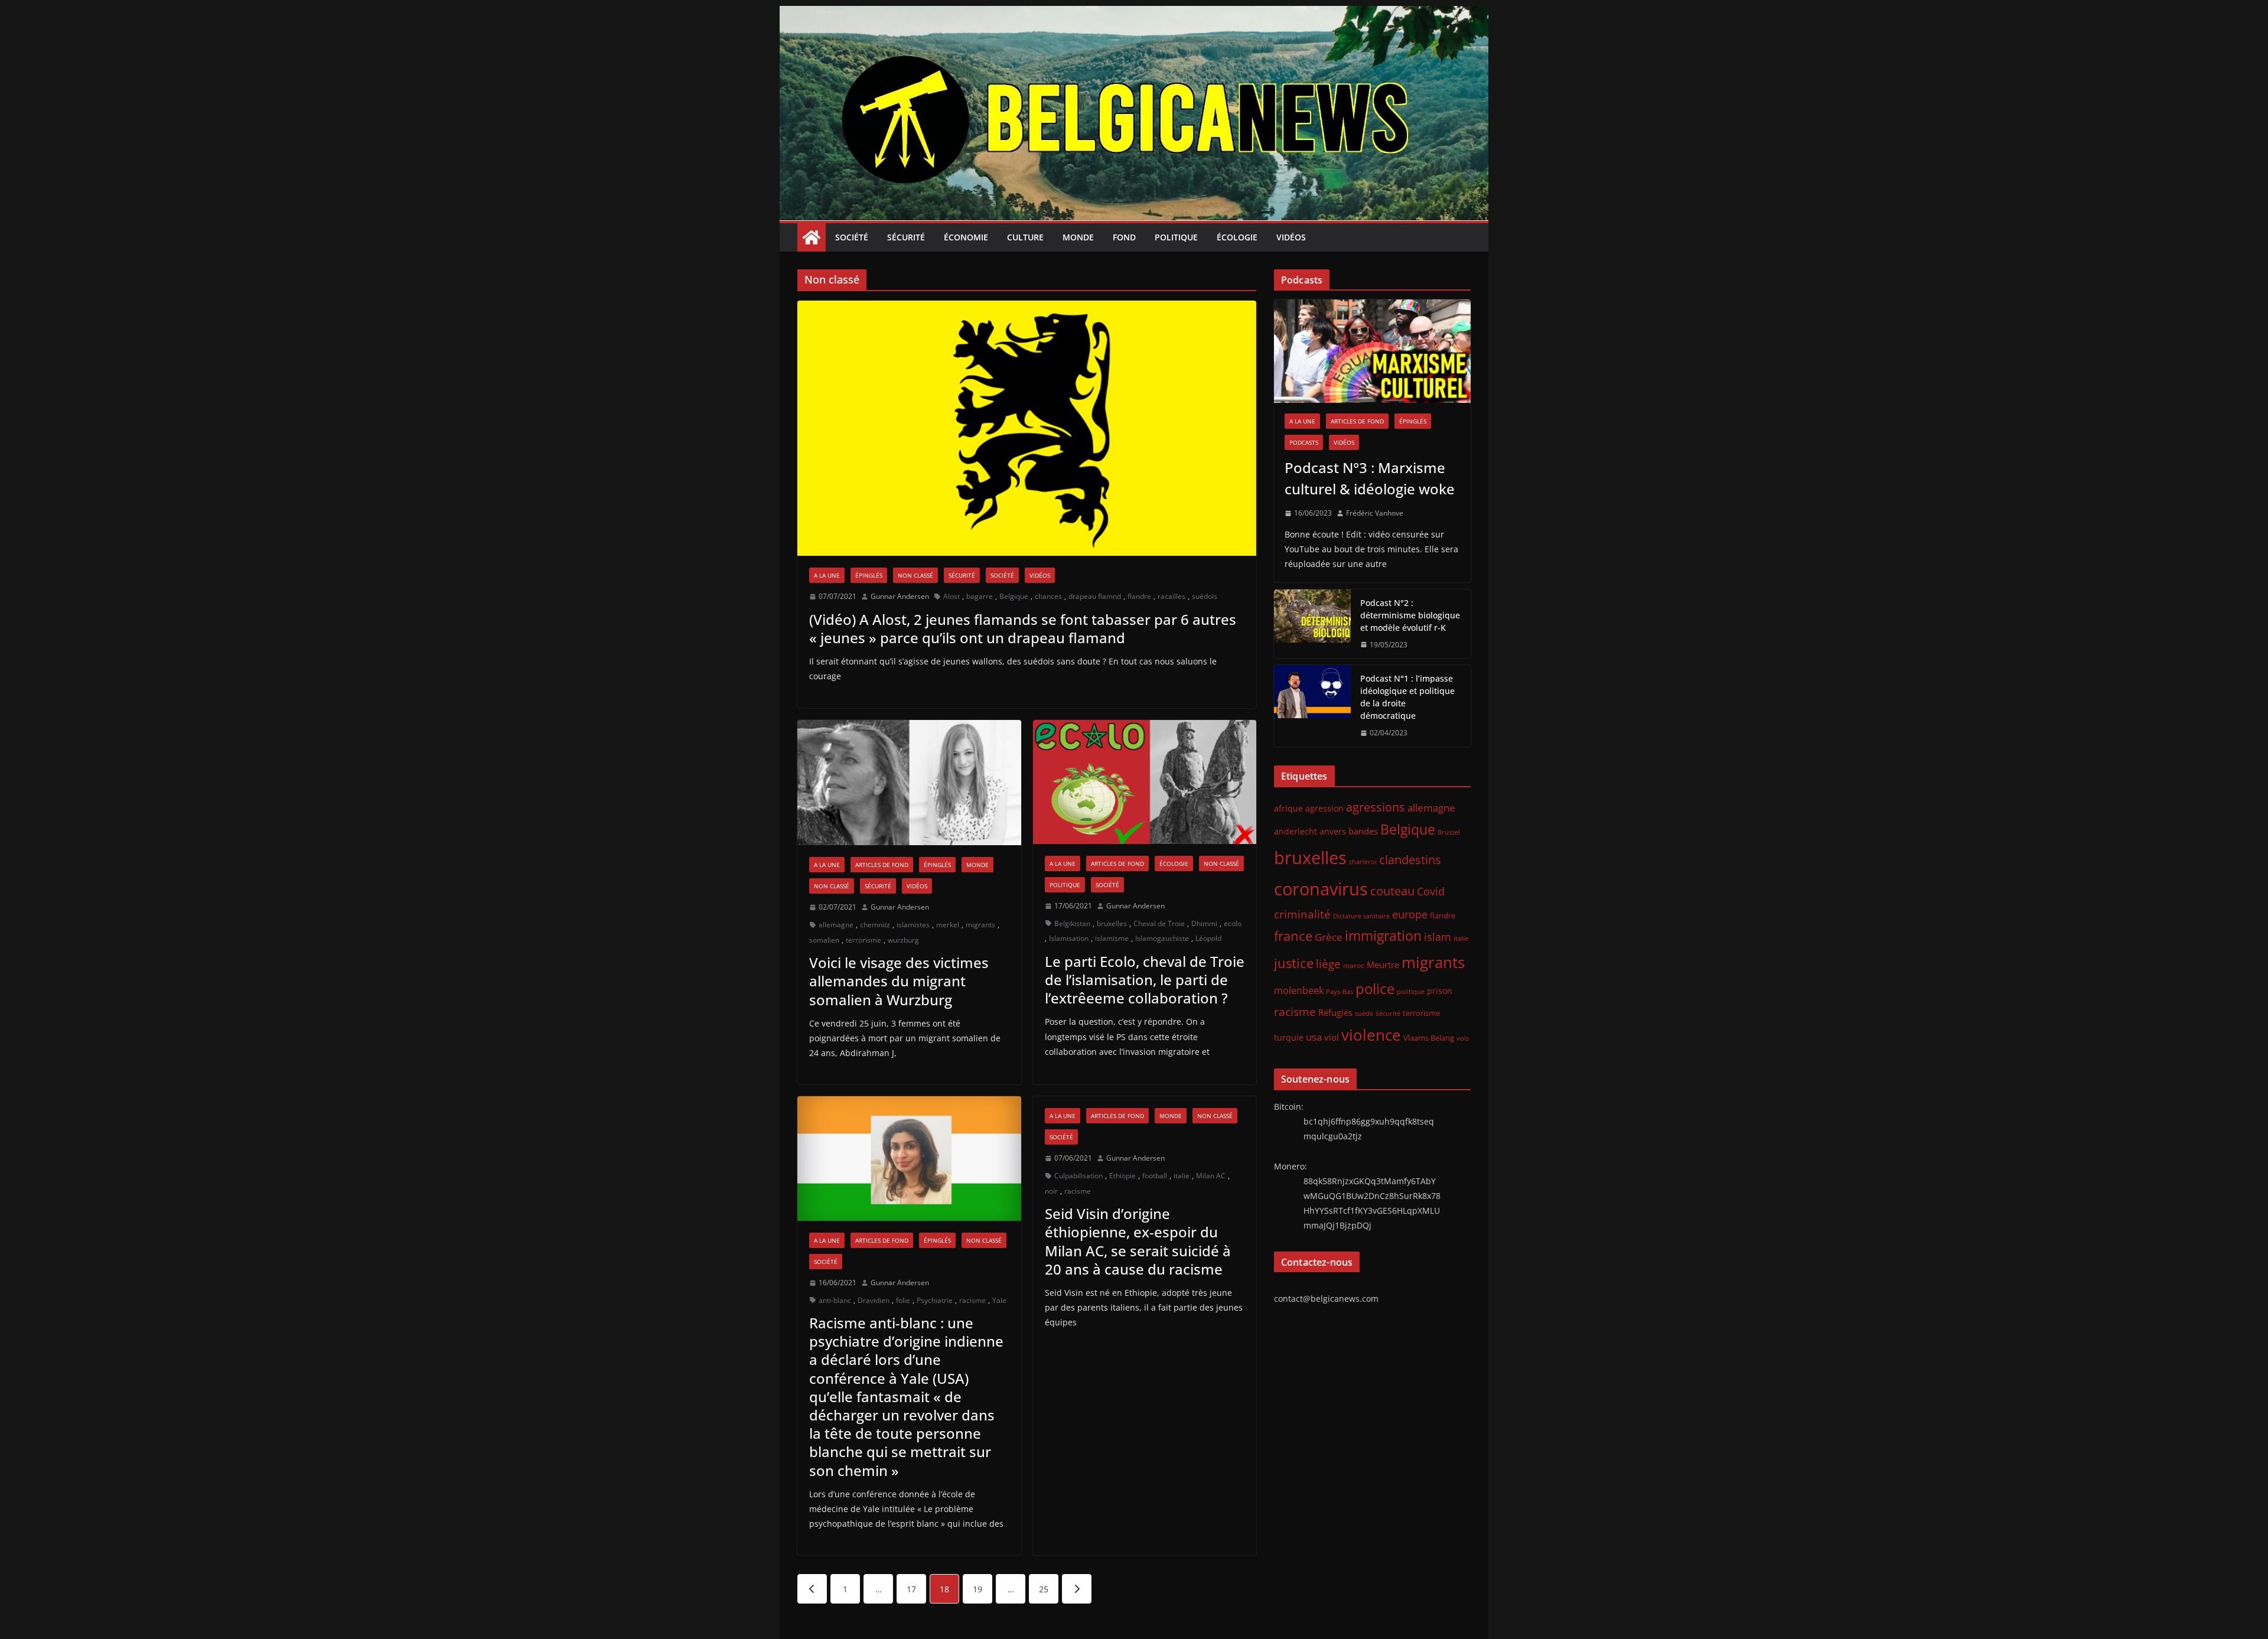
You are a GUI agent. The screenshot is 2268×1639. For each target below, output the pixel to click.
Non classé (915, 575)
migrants (980, 925)
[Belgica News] (1134, 14)
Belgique (1014, 596)
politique (1411, 991)
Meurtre (1383, 964)
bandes (1363, 831)
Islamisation (1069, 938)
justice (1294, 963)
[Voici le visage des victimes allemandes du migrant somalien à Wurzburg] (909, 783)
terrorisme (863, 940)
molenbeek (1299, 990)
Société (852, 237)
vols (1463, 1038)
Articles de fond (882, 865)
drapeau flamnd (1095, 596)
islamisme (1112, 938)
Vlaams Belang (1429, 1038)
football (1155, 1176)
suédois (1205, 596)
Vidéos (1291, 237)
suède (1364, 1014)
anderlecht (1296, 831)
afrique (1288, 808)
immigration (1383, 936)
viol (1332, 1037)
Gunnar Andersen (900, 596)
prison (1440, 991)
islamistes (913, 925)
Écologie (1237, 237)
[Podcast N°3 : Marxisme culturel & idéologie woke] (1372, 351)
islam (1438, 937)
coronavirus (1321, 889)
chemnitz (875, 925)
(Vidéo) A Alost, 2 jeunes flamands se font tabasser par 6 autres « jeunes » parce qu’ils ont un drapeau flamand (1023, 628)
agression (1324, 809)
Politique (1176, 237)
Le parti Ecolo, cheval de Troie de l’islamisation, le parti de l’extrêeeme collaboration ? (1145, 980)
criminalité (1302, 914)
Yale (999, 1300)
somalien (824, 940)
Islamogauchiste (1162, 938)
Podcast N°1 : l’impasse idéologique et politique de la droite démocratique (1407, 697)
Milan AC (1211, 1176)
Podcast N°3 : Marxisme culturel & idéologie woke (1370, 478)
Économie (966, 237)
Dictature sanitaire (1361, 916)
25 (1044, 1589)
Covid (1431, 891)
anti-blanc (835, 1300)
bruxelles (1112, 923)
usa (1314, 1037)
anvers (1333, 831)
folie (903, 1300)
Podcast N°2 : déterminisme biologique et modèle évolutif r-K (1410, 615)
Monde (1078, 237)
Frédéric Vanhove (1375, 513)
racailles (1172, 596)
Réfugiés (1335, 1012)
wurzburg (903, 940)
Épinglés (869, 575)
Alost (951, 596)
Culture (1025, 237)
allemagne (836, 925)
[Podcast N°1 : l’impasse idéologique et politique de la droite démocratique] (1312, 706)
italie (1182, 1176)
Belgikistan (1072, 923)
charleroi (1363, 861)
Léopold (1208, 938)
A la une (827, 575)
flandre (1139, 596)
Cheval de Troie (1159, 923)
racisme (972, 1300)
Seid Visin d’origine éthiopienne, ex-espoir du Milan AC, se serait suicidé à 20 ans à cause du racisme (1138, 1241)
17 (911, 1589)
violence (1371, 1035)
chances (1048, 596)
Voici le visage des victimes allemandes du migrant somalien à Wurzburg (899, 981)
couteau (1392, 891)
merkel (948, 925)
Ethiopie (1122, 1176)
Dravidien (874, 1300)
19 (977, 1589)
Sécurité (906, 237)
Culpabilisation (1078, 1176)
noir (1051, 1191)
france (1293, 936)
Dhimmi (1204, 923)
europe (1410, 914)
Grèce (1329, 937)
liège (1328, 964)
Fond (1124, 237)
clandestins (1410, 859)
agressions (1376, 807)
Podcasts (1304, 442)
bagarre (980, 596)
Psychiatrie (935, 1300)
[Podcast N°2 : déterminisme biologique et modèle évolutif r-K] (1312, 624)
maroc (1354, 965)
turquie (1289, 1037)
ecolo (1233, 923)
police (1375, 989)
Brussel (1449, 832)
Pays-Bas (1340, 991)
